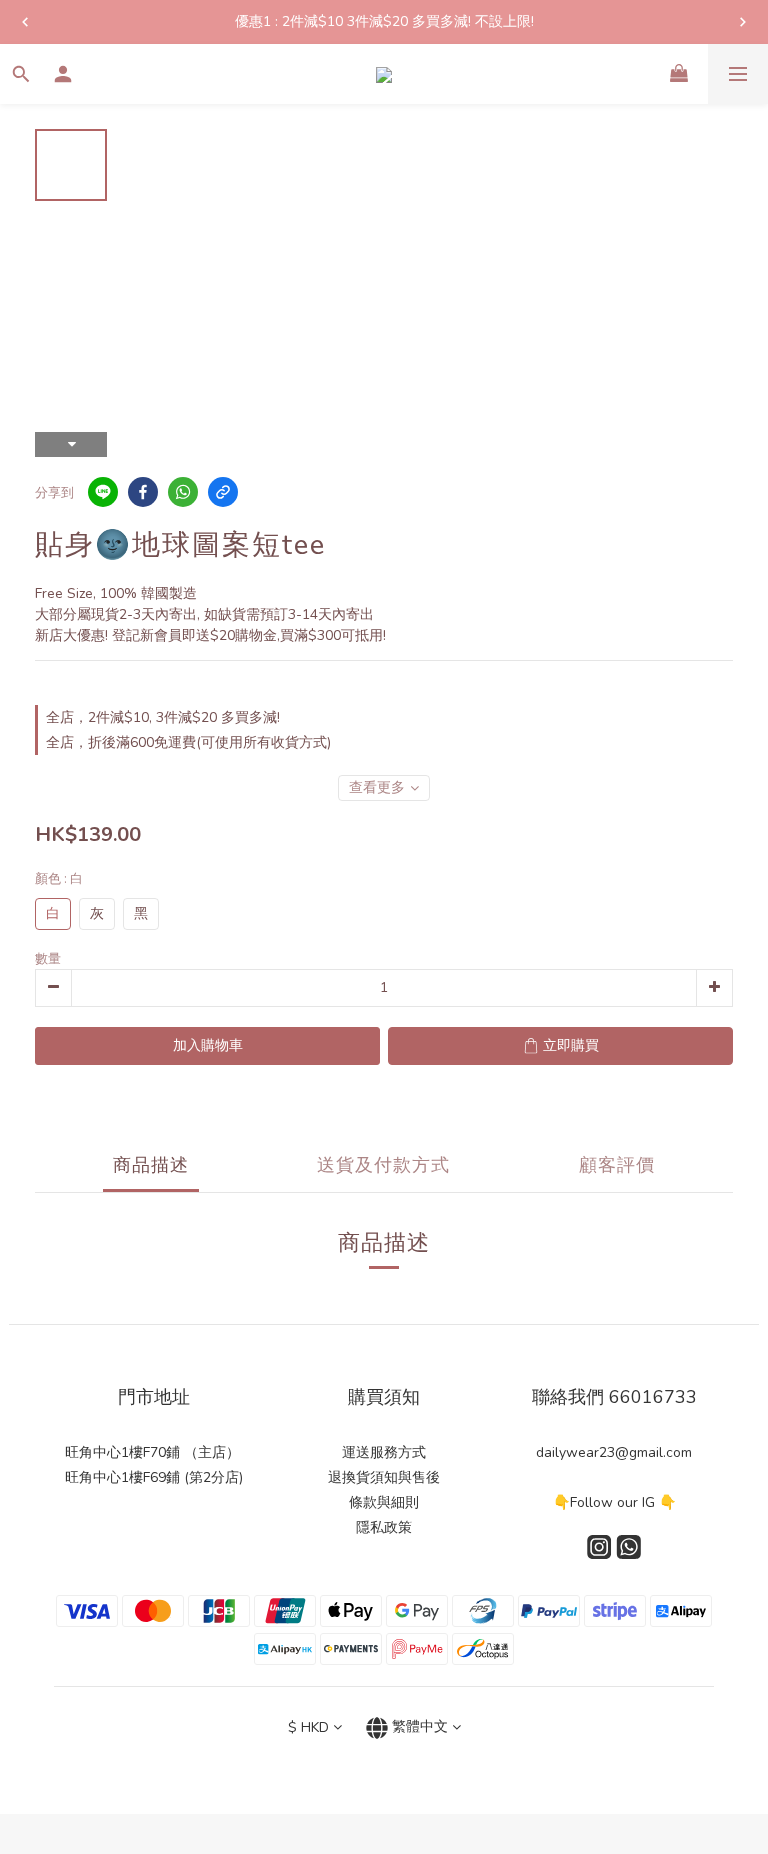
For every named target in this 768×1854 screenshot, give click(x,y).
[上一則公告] (25, 22)
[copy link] (223, 492)
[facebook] (143, 492)
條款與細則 (384, 1502)
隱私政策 (384, 1527)
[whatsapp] (183, 492)
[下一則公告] (743, 22)
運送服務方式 (384, 1452)
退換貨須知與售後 (384, 1477)
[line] (103, 492)
